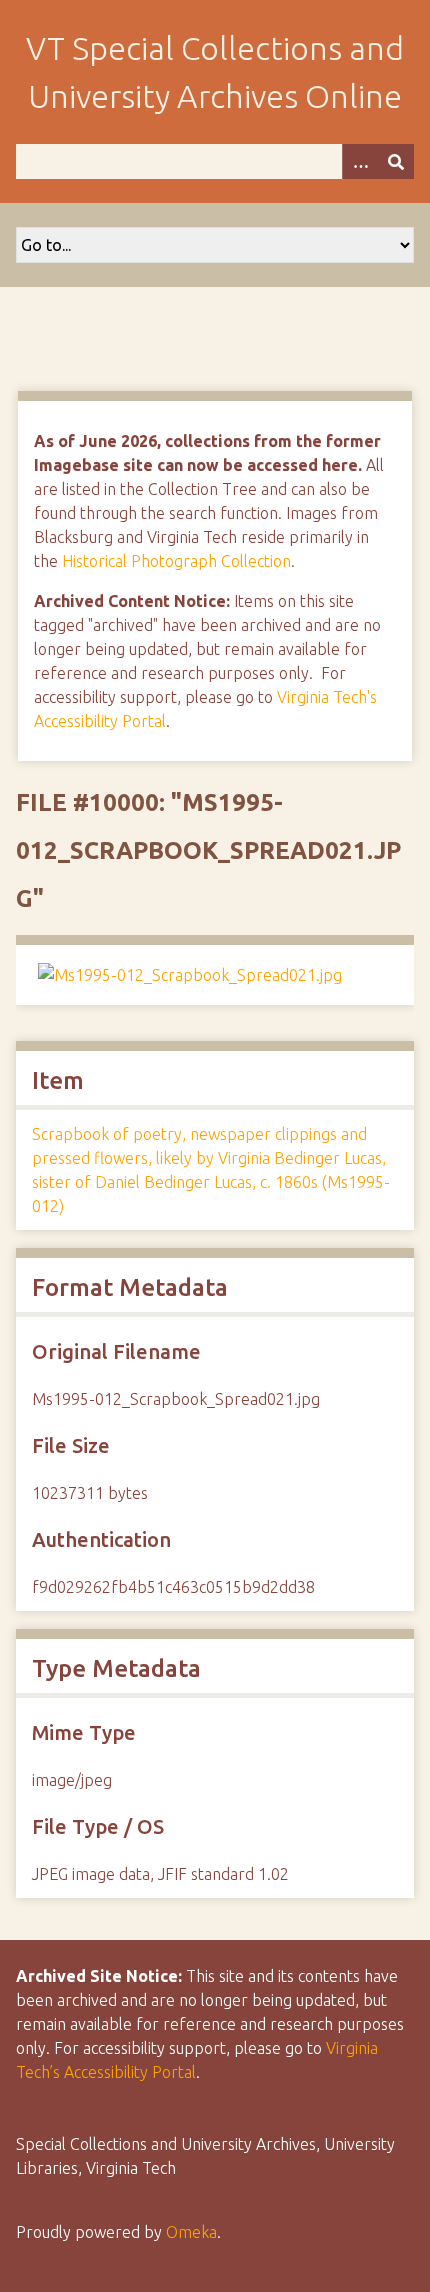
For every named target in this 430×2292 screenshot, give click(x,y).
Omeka (191, 2232)
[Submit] (396, 161)
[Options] (360, 161)
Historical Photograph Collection (176, 561)
